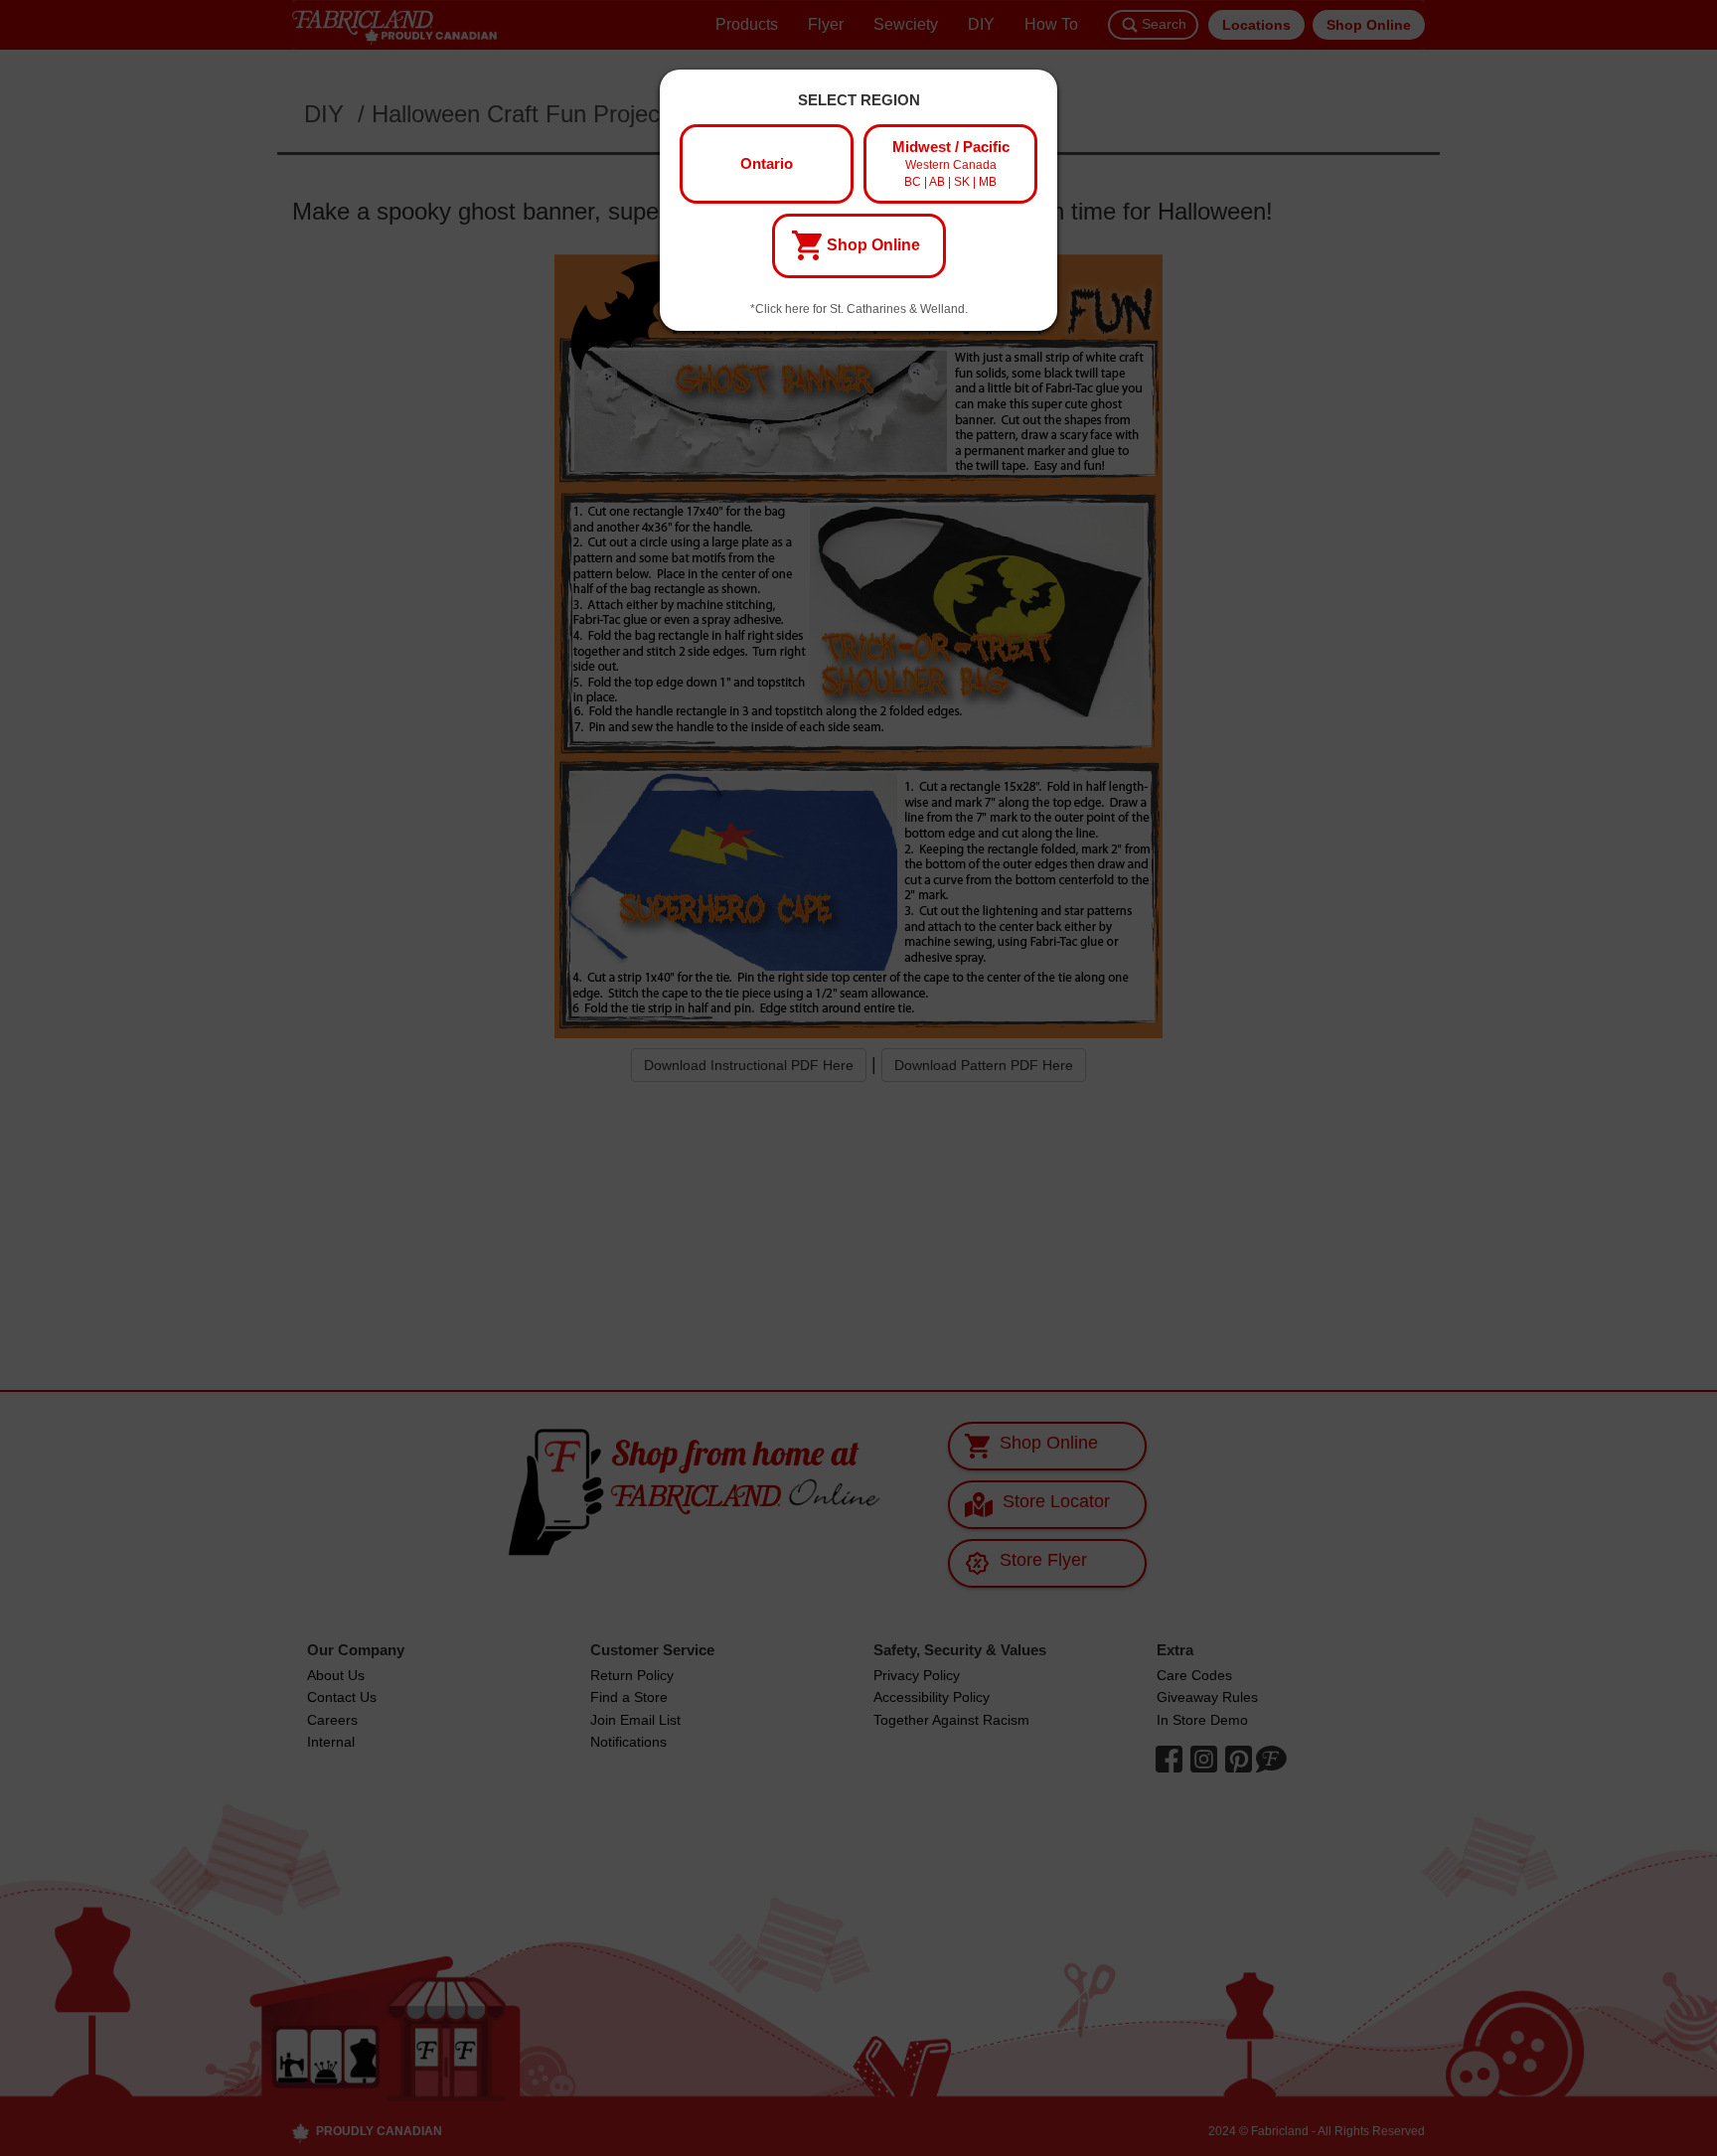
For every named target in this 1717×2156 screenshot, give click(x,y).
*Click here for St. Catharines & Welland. (859, 309)
